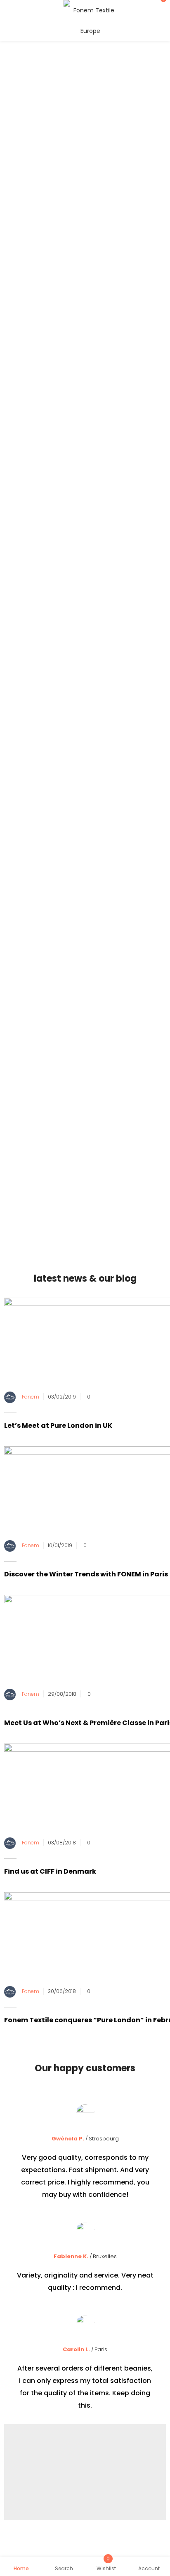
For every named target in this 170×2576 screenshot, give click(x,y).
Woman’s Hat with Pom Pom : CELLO (44, 892)
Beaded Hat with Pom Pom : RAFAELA (126, 892)
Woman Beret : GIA (34, 651)
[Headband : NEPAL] (116, 490)
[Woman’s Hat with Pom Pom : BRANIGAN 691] (126, 638)
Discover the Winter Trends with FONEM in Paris (86, 1574)
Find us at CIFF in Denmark (50, 1871)
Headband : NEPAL (116, 507)
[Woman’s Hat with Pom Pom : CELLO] (44, 866)
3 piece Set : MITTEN (36, 727)
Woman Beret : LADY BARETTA (44, 517)
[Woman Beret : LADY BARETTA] (44, 494)
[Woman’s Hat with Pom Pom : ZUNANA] (126, 714)
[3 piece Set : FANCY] (118, 785)
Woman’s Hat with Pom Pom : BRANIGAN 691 (127, 665)
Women (65, 458)
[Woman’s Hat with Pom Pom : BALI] (126, 562)
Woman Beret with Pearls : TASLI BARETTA (44, 817)
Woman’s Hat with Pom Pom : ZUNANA (127, 740)
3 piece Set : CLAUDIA (38, 575)
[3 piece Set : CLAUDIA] (38, 557)
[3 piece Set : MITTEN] (36, 709)
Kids (111, 458)
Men (90, 458)
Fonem (31, 1397)
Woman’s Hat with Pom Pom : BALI (127, 589)
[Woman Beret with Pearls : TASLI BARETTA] (44, 790)
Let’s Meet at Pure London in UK (58, 1426)
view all (85, 945)
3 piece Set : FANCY (118, 803)
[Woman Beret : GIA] (34, 634)
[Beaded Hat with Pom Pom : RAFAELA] (126, 866)
